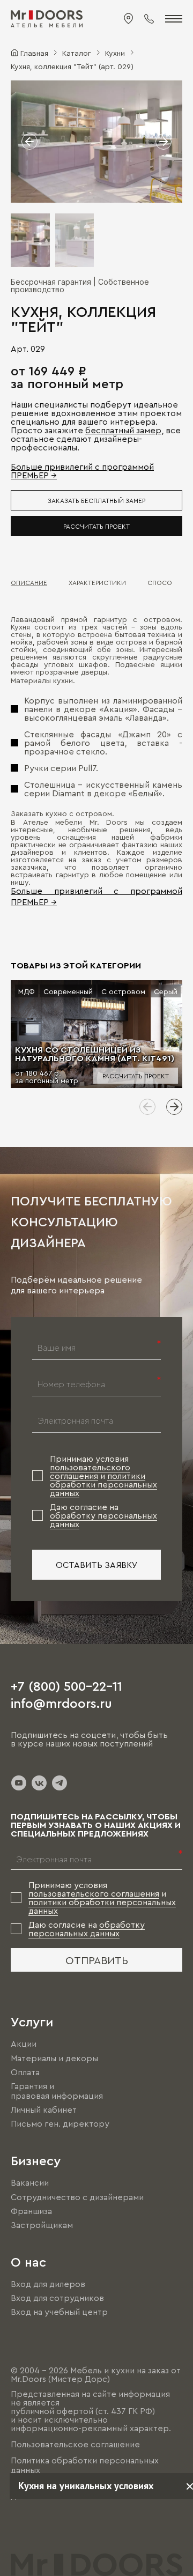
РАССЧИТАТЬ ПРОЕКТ (96, 526)
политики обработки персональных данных (103, 1484)
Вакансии (30, 2183)
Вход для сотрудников (57, 2298)
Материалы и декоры (54, 2058)
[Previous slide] (147, 1107)
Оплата (25, 2072)
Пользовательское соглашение (75, 2444)
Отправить (97, 1960)
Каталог (77, 53)
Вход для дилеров (48, 2284)
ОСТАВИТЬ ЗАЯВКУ (97, 1565)
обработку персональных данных (87, 1929)
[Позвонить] (149, 19)
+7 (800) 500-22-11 (66, 1685)
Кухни (115, 53)
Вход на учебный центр (59, 2312)
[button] (29, 142)
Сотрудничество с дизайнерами (77, 2197)
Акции (24, 2044)
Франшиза (31, 2211)
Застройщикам (42, 2225)
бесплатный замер (123, 430)
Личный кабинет (44, 2109)
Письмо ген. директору (60, 2123)
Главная (34, 53)
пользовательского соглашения (90, 1471)
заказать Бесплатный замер (96, 500)
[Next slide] (174, 1107)
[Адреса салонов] (129, 19)
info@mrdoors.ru (61, 1702)
